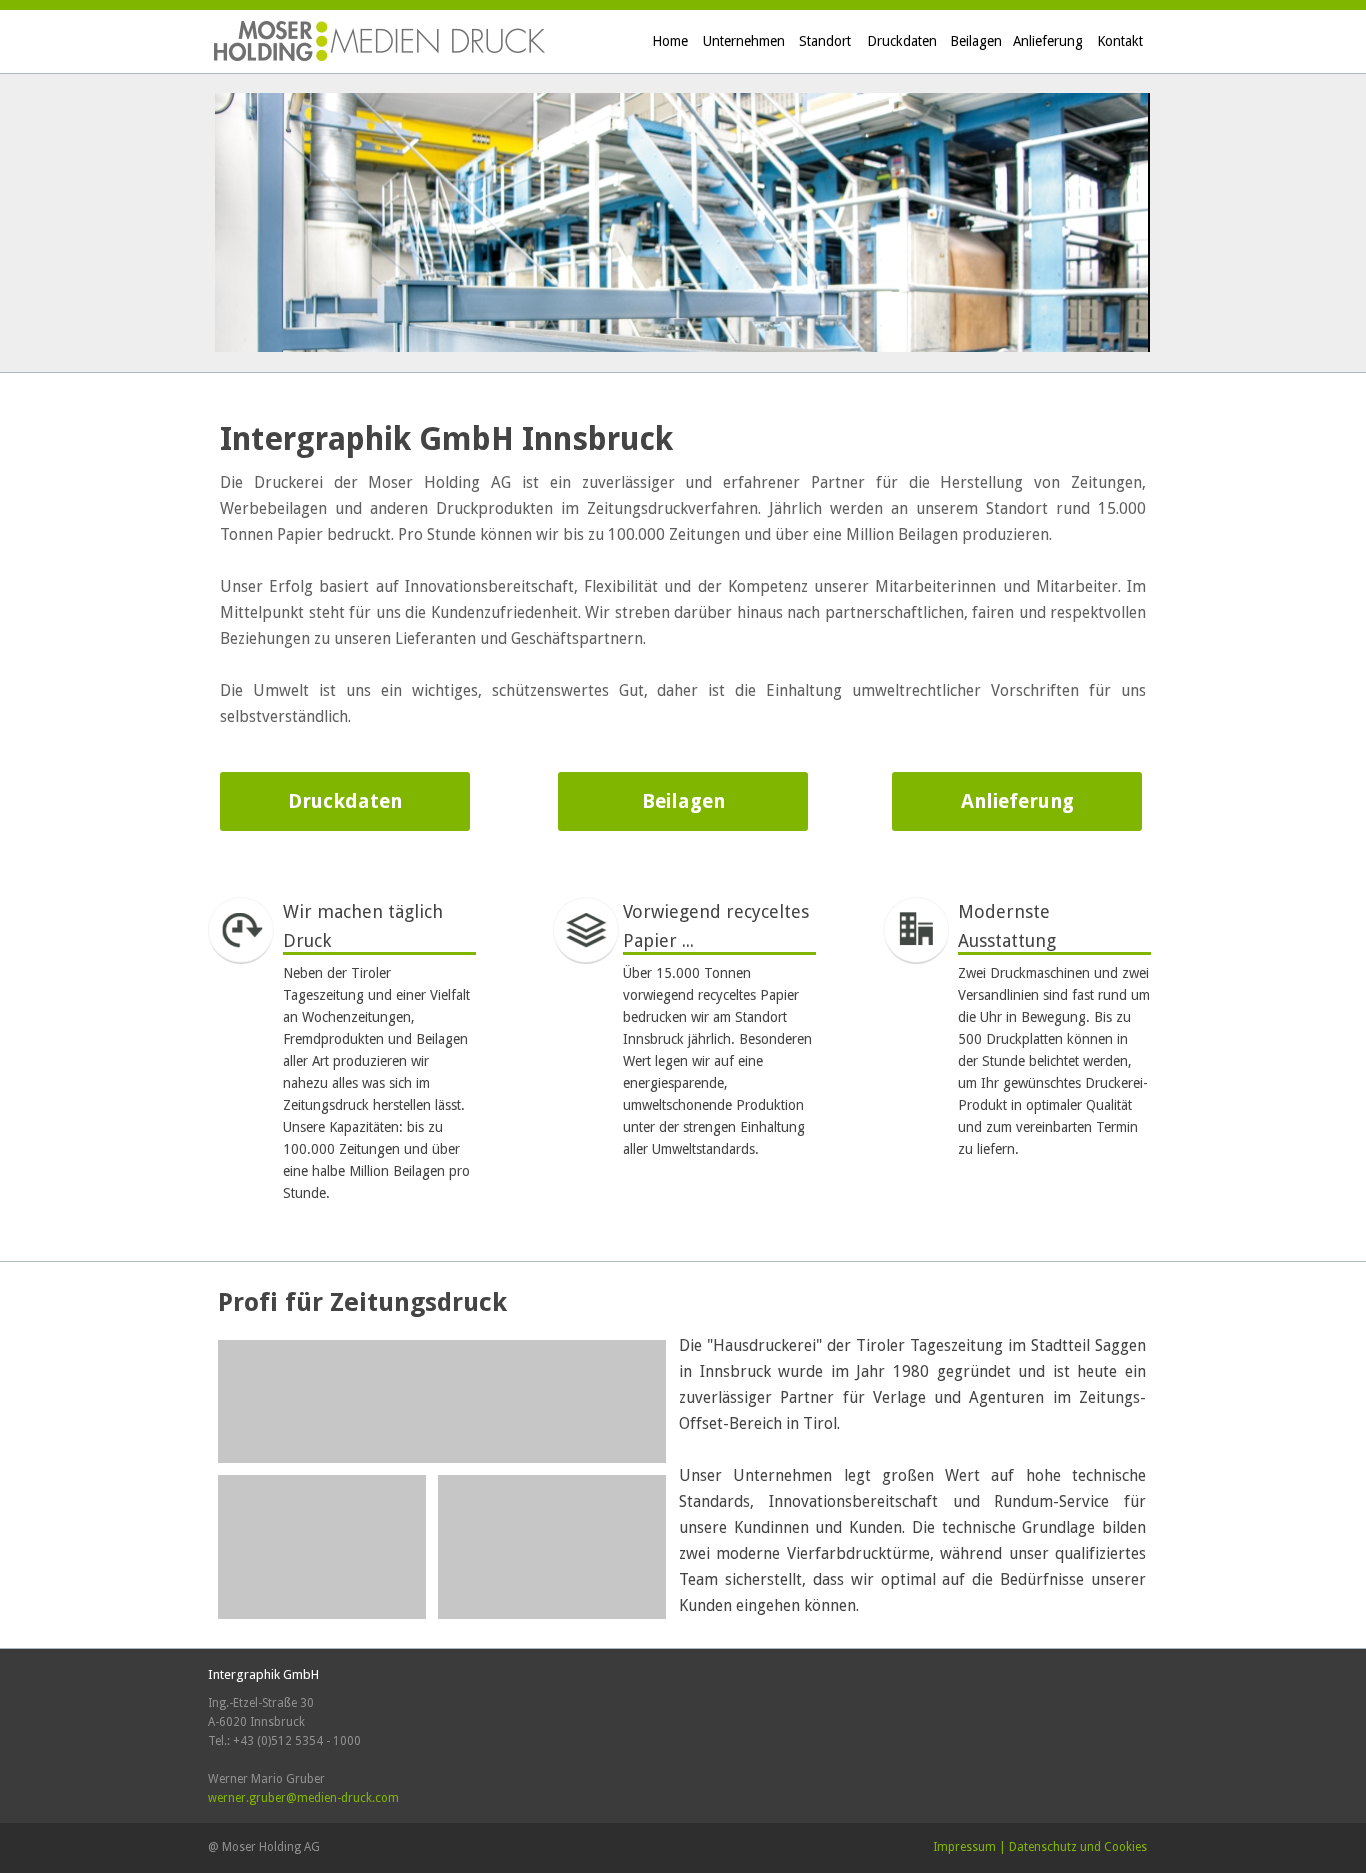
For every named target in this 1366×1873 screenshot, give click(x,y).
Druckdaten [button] (345, 801)
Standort (825, 41)
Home (670, 41)
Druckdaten (902, 41)
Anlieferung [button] (1017, 801)
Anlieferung (1048, 41)
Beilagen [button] (683, 801)
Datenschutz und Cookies (1078, 1847)
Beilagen (976, 41)
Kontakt (1120, 41)
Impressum (964, 1847)
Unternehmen (744, 41)
